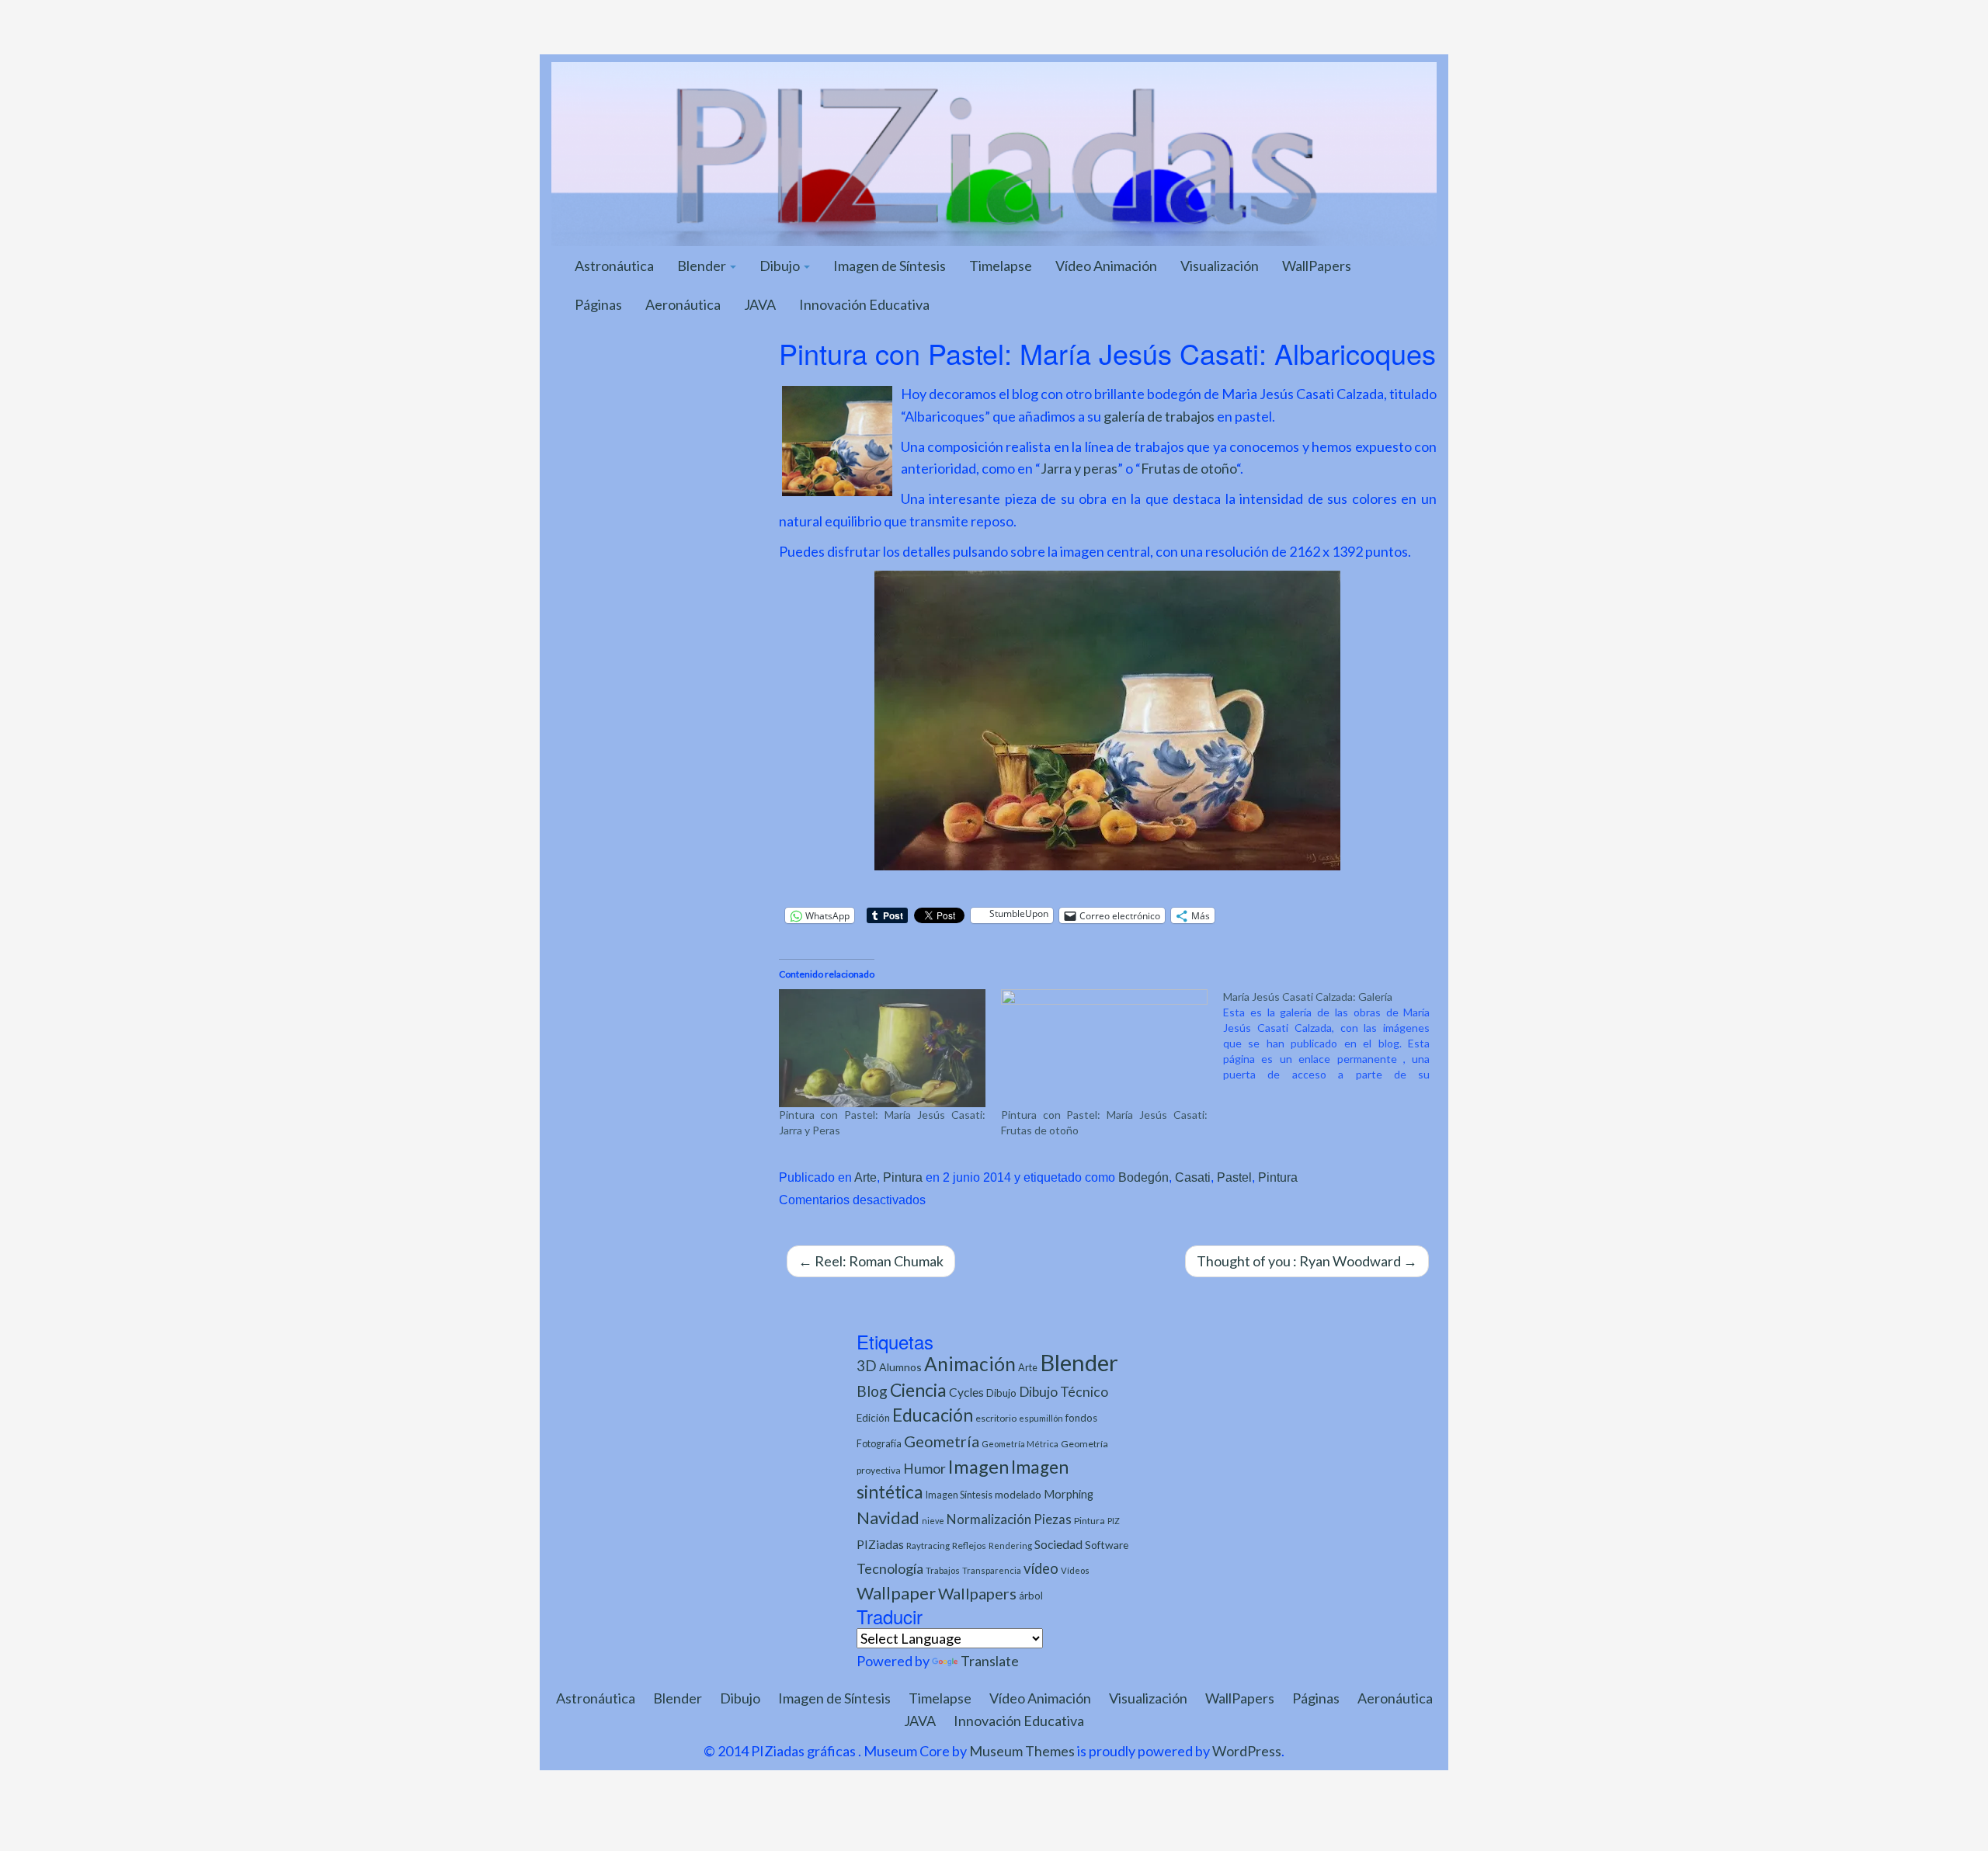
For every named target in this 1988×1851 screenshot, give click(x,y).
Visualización (1220, 266)
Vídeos (1075, 1570)
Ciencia (918, 1390)
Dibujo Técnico (1064, 1392)
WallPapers (1317, 266)
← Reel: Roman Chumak (871, 1261)
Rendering (1010, 1545)
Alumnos (900, 1367)
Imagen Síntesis (959, 1495)
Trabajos (943, 1570)
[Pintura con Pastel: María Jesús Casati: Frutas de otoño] (1104, 1048)
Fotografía (879, 1444)
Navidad (888, 1518)
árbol (1031, 1596)
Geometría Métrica (1020, 1444)
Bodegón (1143, 1177)
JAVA (760, 304)
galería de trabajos (1159, 416)
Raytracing (928, 1545)
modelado (1018, 1494)
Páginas (598, 304)
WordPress (1247, 1751)
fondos (1081, 1418)
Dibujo (781, 266)
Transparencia (992, 1570)
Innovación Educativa (864, 304)
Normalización (989, 1519)
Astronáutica (614, 266)
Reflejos (969, 1545)
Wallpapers (977, 1593)
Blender (703, 266)
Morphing (1069, 1494)
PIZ (1114, 1521)
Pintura (903, 1177)
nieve (933, 1521)
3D (867, 1365)
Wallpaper (896, 1593)
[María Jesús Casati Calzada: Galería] (1334, 1036)
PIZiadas (880, 1544)
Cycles (966, 1392)
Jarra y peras (1079, 468)
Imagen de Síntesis (890, 266)
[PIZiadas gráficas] (994, 152)
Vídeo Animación (1106, 266)
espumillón (1041, 1418)
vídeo (1041, 1568)
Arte (865, 1177)
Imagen (978, 1467)
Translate (990, 1661)
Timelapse (1001, 266)
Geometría (942, 1441)
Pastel (1234, 1177)
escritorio (996, 1418)
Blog (872, 1391)
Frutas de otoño (1189, 468)
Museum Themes (1022, 1751)
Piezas (1053, 1519)
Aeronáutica (683, 304)
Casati (1193, 1177)
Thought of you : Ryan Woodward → (1307, 1261)
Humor (924, 1469)
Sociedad (1058, 1544)
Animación (970, 1364)
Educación (933, 1415)
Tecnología (890, 1568)
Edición (873, 1418)
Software (1107, 1545)
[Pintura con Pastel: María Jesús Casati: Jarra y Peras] (882, 1048)
